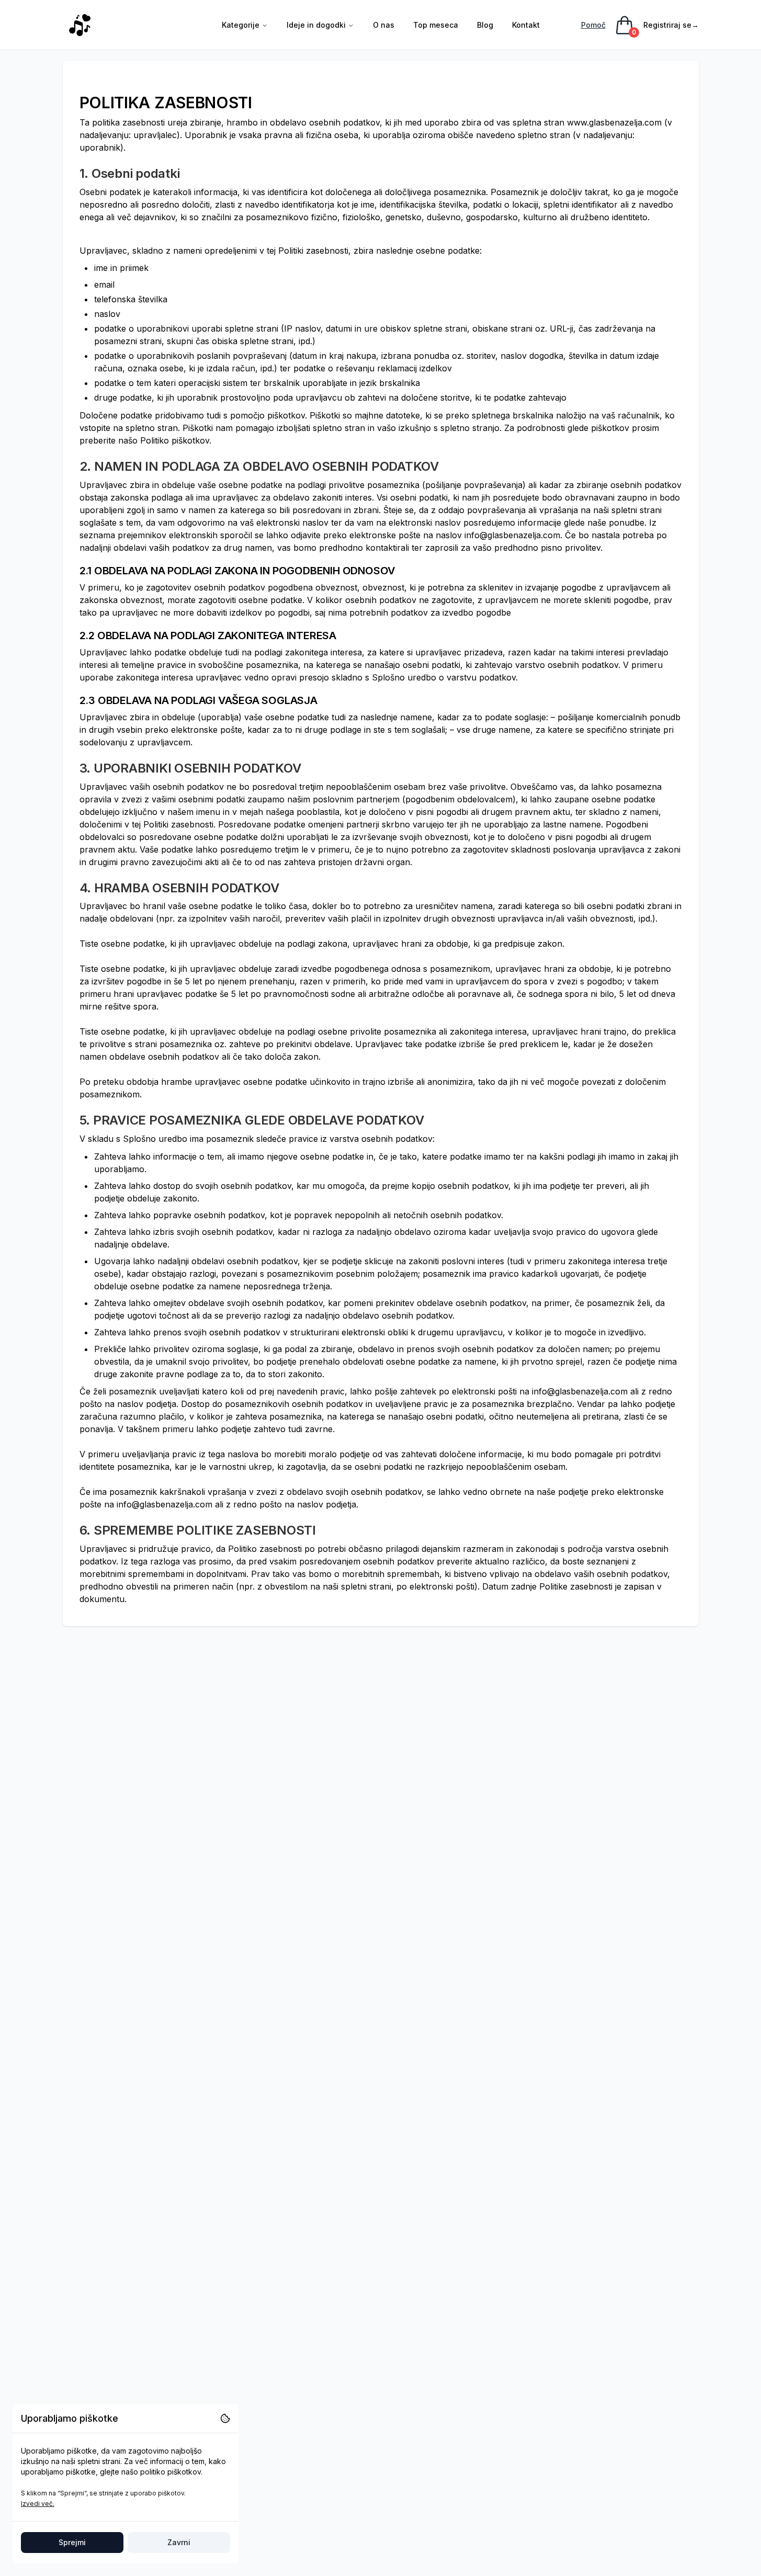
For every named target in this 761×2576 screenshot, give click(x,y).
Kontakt (526, 25)
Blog (485, 25)
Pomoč (593, 25)
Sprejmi (72, 2542)
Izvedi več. (38, 2504)
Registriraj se (671, 25)
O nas (384, 25)
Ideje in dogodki (316, 25)
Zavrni (179, 2542)
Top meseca (436, 25)
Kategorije (241, 25)
